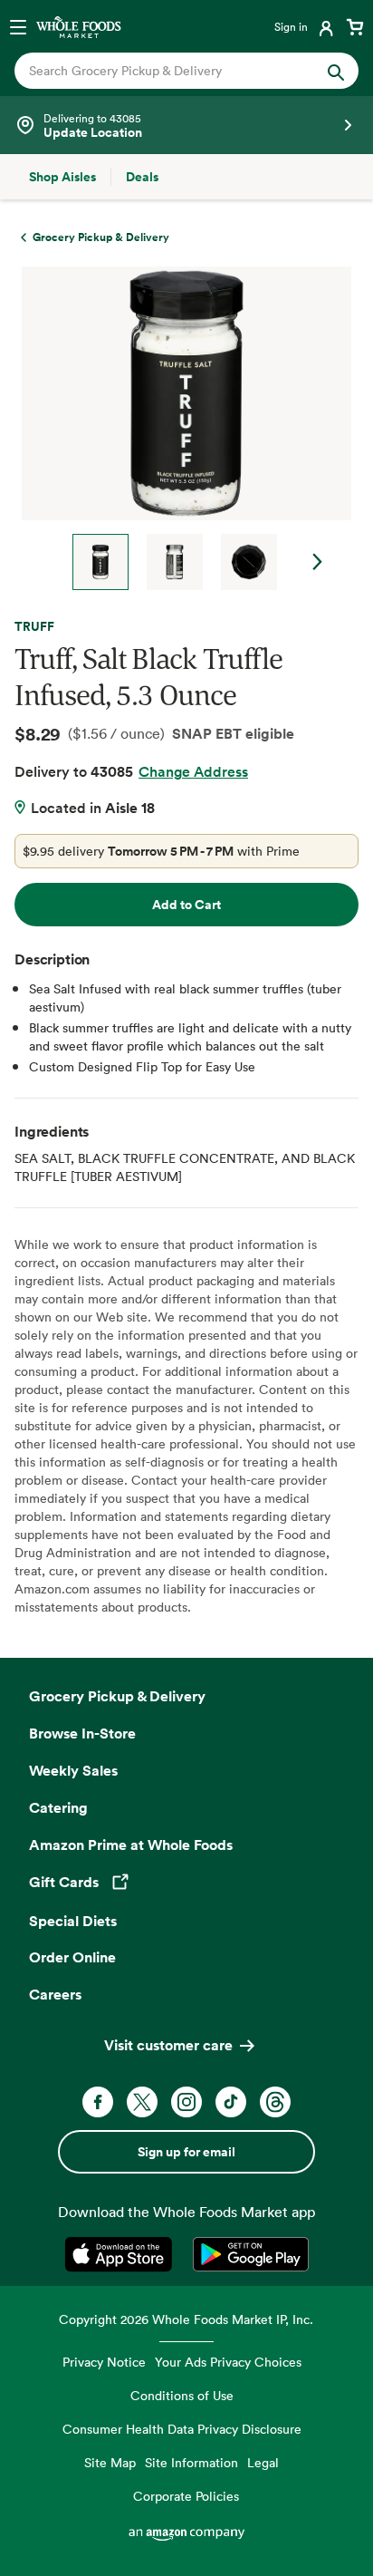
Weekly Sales (73, 1770)
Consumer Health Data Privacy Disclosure (182, 2429)
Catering (58, 1807)
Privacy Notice (104, 2362)
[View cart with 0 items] (355, 26)
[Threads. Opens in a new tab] (275, 2102)
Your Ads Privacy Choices (228, 2362)
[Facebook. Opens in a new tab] (98, 2102)
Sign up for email (186, 2152)
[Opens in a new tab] (122, 2254)
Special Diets (73, 1921)
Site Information (191, 2462)
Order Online (72, 1957)
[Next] (179, 428)
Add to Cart (186, 905)
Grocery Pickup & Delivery (117, 1696)
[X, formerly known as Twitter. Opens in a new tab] (142, 2102)
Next (318, 562)
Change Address (193, 771)
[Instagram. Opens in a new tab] (186, 2102)
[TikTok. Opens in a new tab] (231, 2102)
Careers (55, 1994)
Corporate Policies (186, 2496)
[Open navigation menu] (18, 26)
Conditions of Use (182, 2395)
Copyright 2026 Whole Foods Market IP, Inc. (186, 2319)
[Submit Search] (336, 71)
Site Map (110, 2462)
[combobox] (171, 71)
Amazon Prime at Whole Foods (131, 1845)
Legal (263, 2462)
